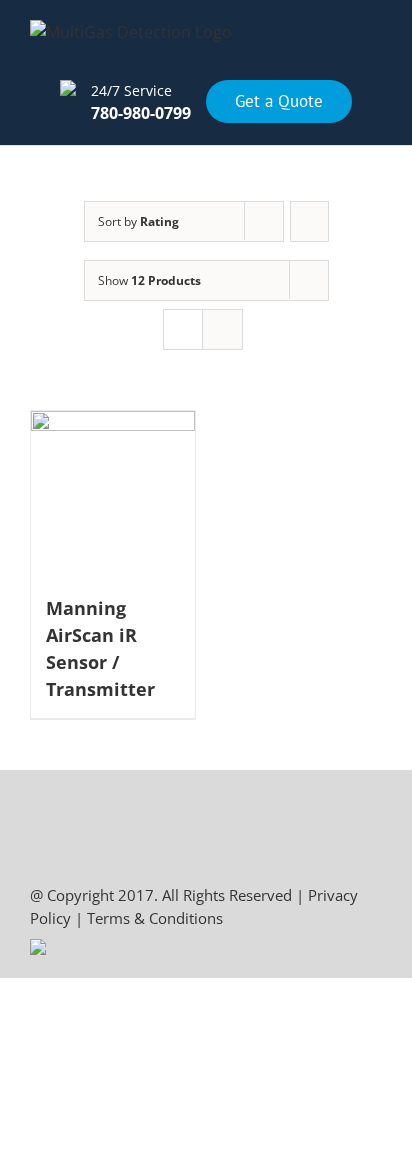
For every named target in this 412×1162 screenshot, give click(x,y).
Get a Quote (279, 101)
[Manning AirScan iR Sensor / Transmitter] (113, 493)
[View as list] (222, 329)
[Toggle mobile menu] (374, 53)
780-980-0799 (141, 113)
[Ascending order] (309, 221)
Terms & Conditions (155, 918)
